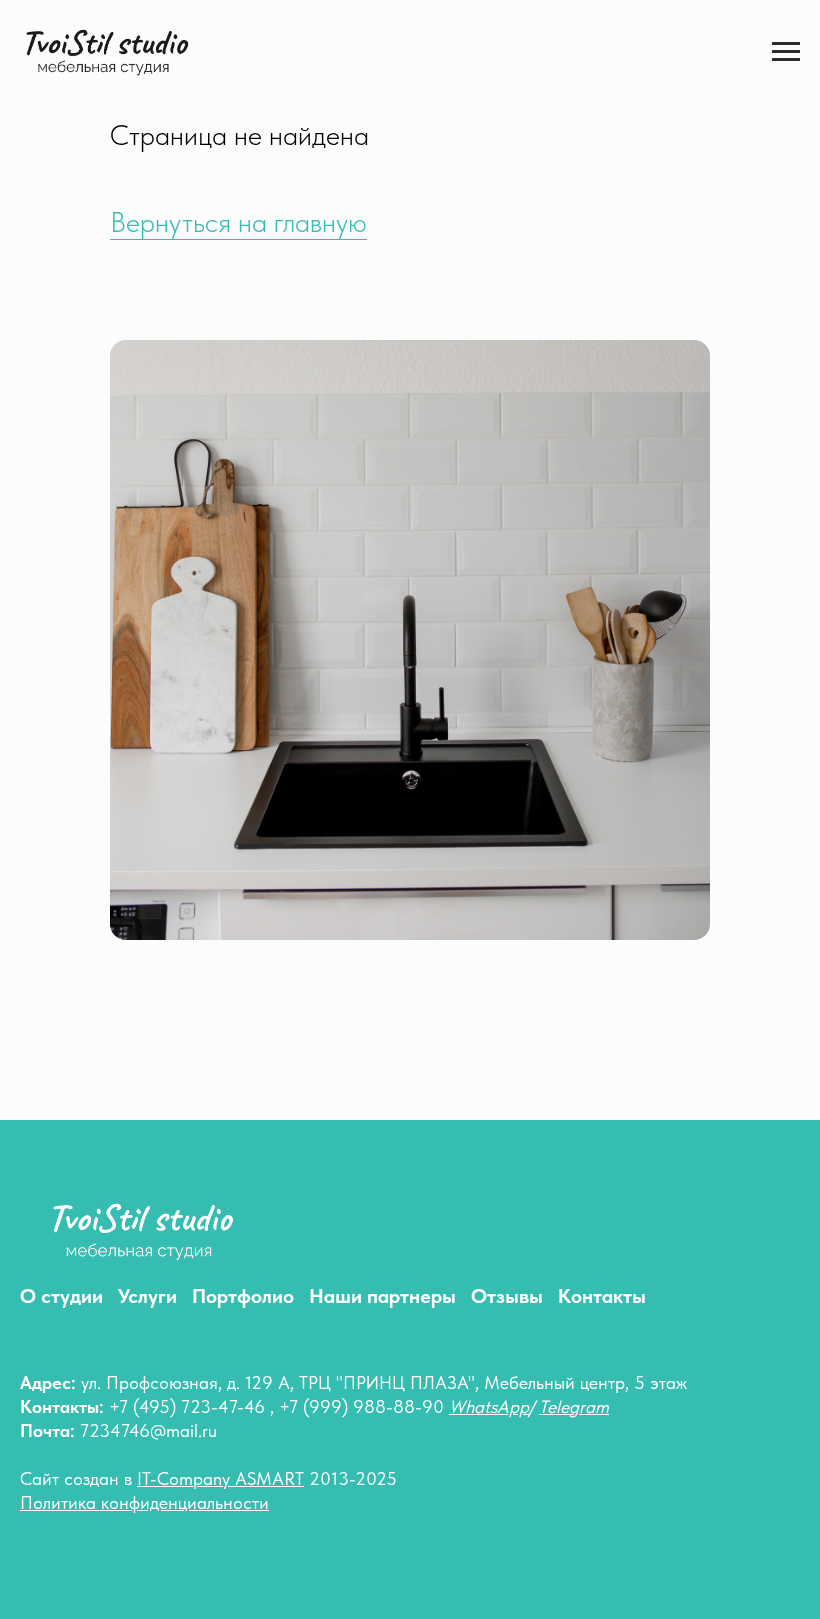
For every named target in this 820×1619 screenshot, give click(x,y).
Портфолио (243, 1296)
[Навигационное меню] (786, 52)
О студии (61, 1296)
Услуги (147, 1296)
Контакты (602, 1296)
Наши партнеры (382, 1296)
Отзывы (507, 1296)
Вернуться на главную (238, 222)
